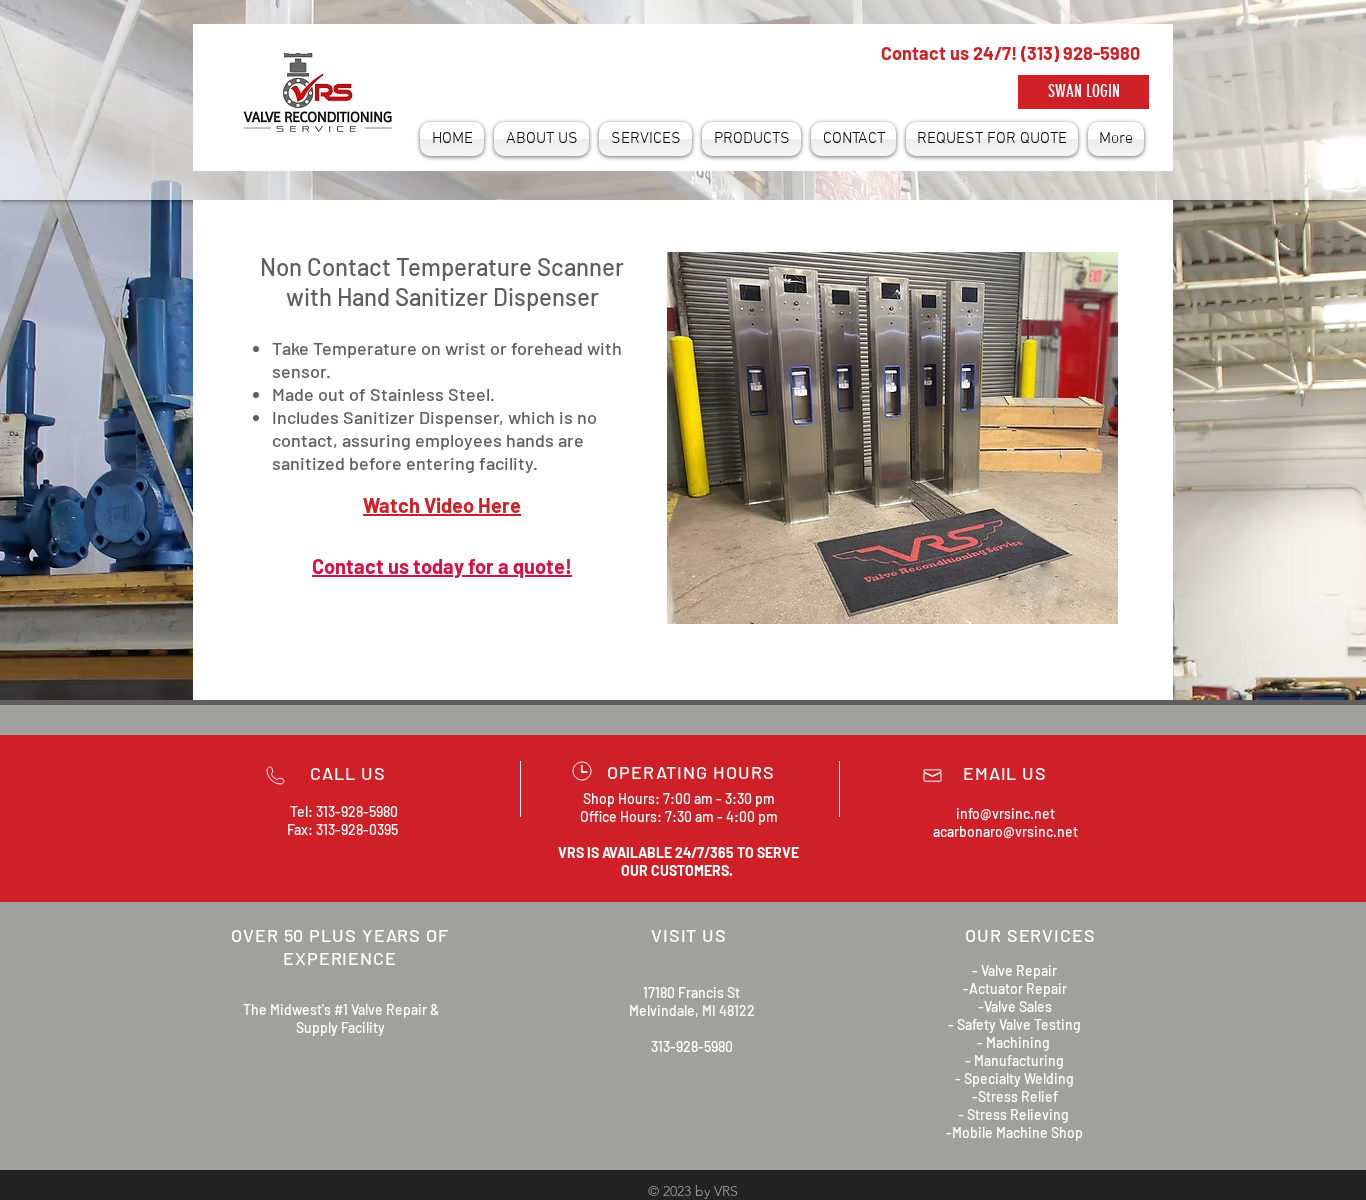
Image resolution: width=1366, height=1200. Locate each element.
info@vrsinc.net (1005, 813)
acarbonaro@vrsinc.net (1005, 831)
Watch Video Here (442, 505)
